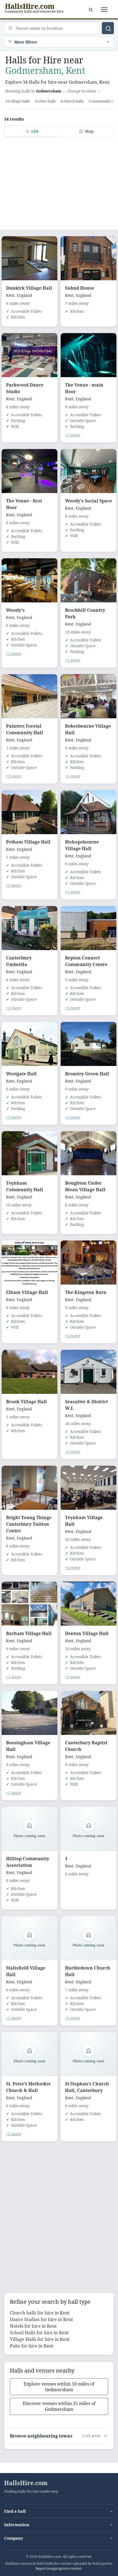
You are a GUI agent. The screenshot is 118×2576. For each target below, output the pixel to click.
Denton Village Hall (87, 1633)
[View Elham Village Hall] (29, 1263)
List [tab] (35, 131)
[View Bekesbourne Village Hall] (88, 696)
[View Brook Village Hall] (29, 1372)
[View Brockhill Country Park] (88, 580)
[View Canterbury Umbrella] (29, 928)
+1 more (73, 435)
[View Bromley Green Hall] (88, 1044)
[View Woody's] (29, 580)
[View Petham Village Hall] (29, 812)
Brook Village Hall (26, 1402)
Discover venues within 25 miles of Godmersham (59, 2406)
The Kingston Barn (86, 1292)
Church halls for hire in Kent (40, 2313)
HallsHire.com (26, 2483)
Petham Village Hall (28, 842)
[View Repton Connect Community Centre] (88, 928)
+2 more (14, 653)
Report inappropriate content (59, 2568)
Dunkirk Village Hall (29, 288)
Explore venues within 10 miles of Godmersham (59, 2387)
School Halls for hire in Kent (39, 2333)
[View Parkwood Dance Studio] (29, 355)
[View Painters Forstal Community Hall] (29, 696)
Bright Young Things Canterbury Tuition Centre (29, 1524)
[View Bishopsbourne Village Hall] (88, 812)
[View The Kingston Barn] (88, 1263)
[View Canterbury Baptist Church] (88, 1713)
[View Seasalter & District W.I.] (88, 1372)
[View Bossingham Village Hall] (29, 1713)
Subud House (80, 288)
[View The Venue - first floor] (29, 471)
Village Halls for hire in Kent (40, 2339)
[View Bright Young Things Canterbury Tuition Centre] (29, 1488)
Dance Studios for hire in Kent (41, 2319)
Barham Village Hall (29, 1633)
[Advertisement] (59, 180)
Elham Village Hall (27, 1292)
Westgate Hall (21, 1074)
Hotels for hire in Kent (33, 2326)
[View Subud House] (88, 258)
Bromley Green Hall (87, 1074)
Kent (10, 295)
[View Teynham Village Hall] (88, 1488)
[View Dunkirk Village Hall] (29, 258)
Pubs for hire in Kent (32, 2346)
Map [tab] (89, 131)
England (24, 295)
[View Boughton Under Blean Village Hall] (88, 1153)
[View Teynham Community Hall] (29, 1153)
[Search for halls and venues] (108, 28)
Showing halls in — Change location (51, 91)
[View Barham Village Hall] (29, 1604)
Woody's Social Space (88, 501)
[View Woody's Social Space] (88, 471)
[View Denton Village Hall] (88, 1604)
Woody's (15, 610)
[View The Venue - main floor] (88, 355)
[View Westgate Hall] (29, 1044)
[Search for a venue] (91, 10)
